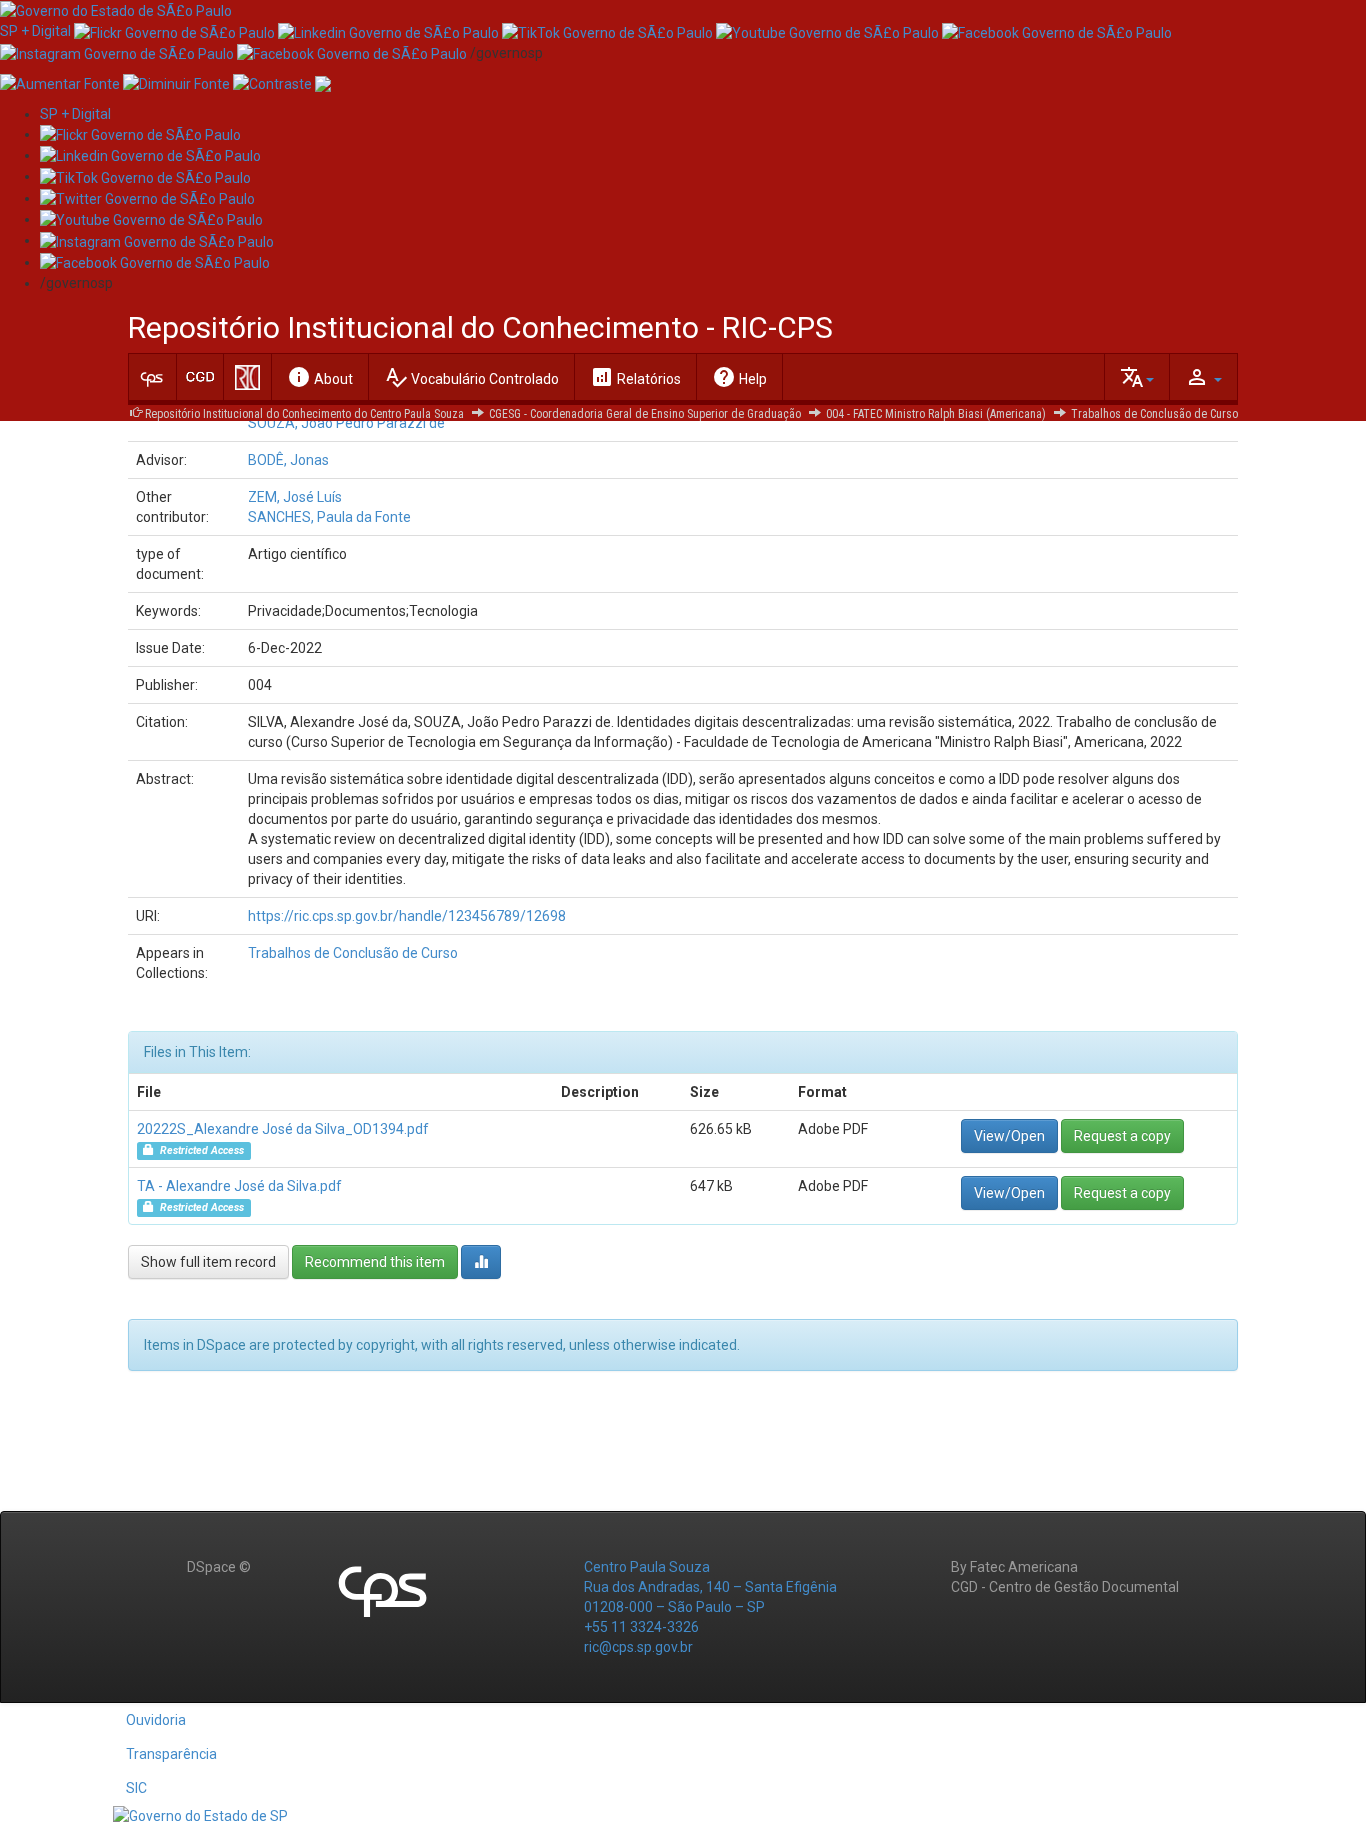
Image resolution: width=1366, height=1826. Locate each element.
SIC (136, 1788)
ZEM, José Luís (295, 497)
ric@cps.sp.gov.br (638, 1647)
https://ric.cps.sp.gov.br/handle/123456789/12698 (407, 916)
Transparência (171, 1754)
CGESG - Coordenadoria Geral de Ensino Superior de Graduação (645, 414)
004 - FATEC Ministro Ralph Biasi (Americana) (936, 414)
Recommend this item (375, 1262)
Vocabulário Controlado (471, 377)
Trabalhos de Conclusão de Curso (1154, 414)
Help (739, 377)
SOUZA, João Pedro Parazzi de (346, 423)
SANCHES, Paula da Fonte (329, 517)
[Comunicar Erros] (323, 83)
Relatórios (635, 377)
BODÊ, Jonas (288, 460)
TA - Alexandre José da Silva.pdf (239, 1186)
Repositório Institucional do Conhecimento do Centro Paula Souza (304, 414)
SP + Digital (35, 31)
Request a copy (1122, 1136)
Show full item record (208, 1262)
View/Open (1009, 1136)
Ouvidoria (156, 1720)
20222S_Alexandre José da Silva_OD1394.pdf (283, 1129)
